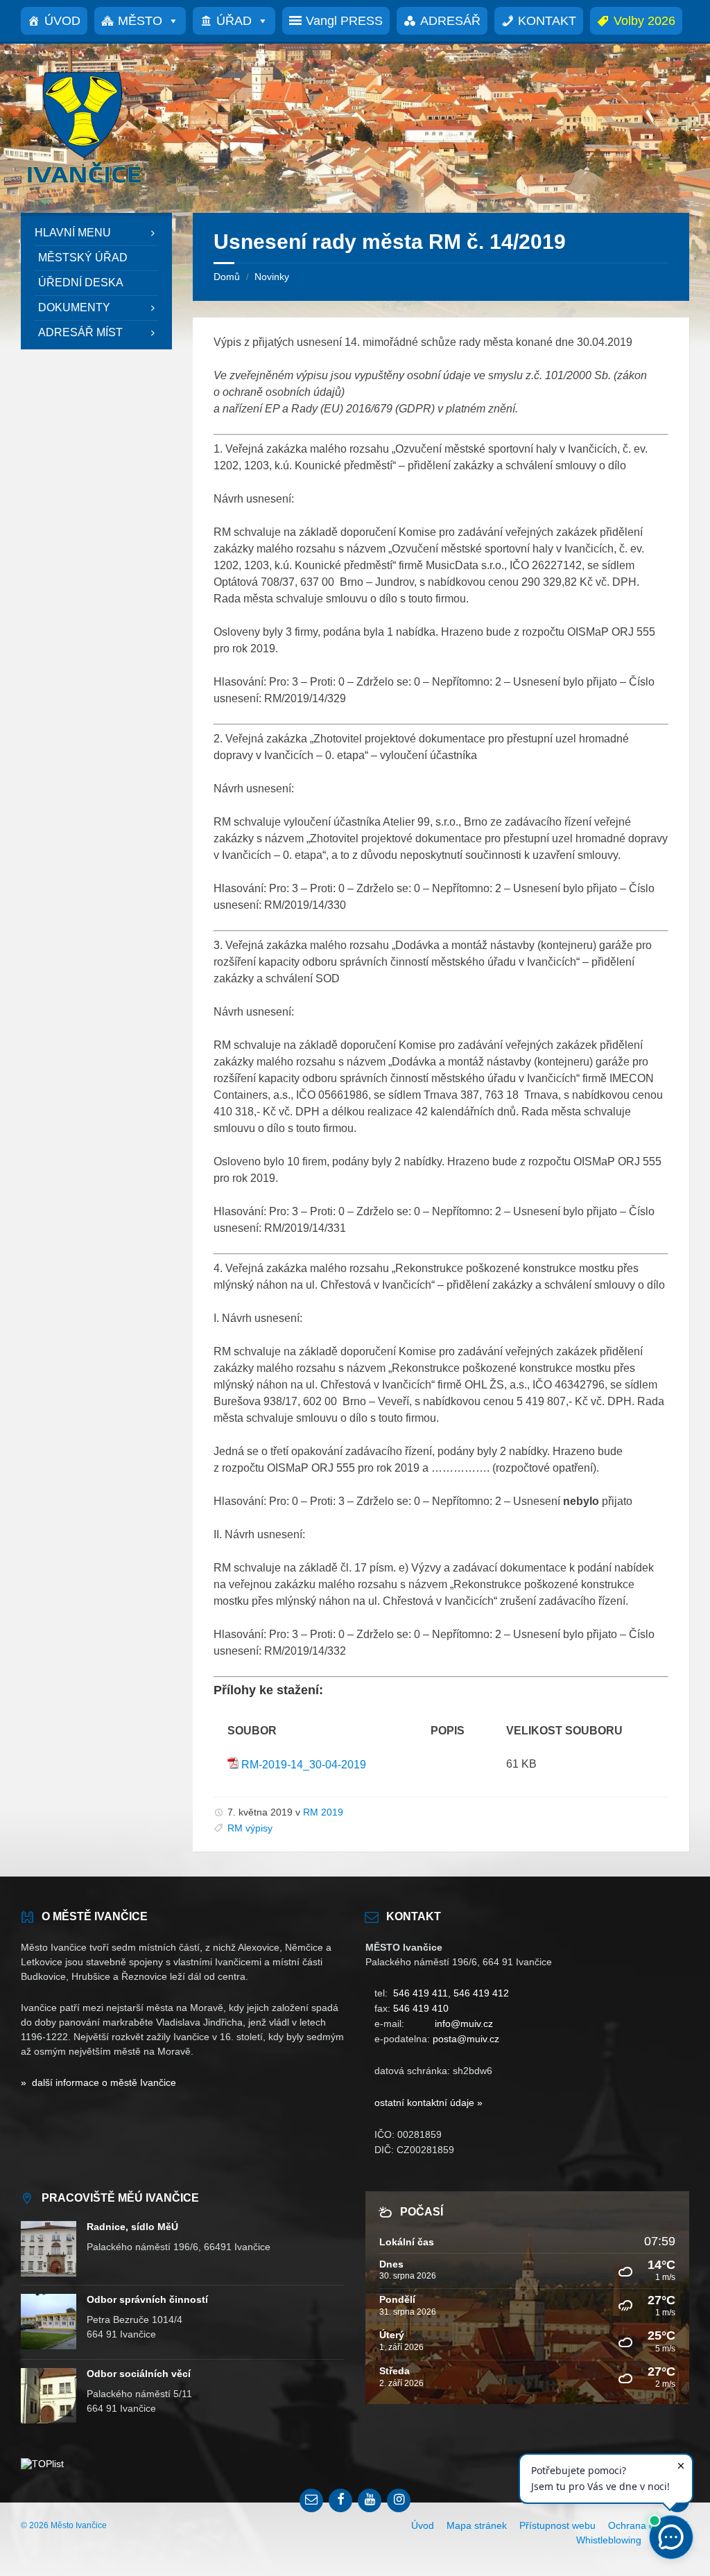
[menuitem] (96, 233)
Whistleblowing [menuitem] (609, 2540)
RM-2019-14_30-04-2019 (304, 1765)
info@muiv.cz (464, 2024)
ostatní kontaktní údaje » (428, 2103)
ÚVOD (62, 21)
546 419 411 (421, 1993)
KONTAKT (547, 21)
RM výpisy (250, 1828)
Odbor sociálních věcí (139, 2374)
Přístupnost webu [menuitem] (557, 2525)
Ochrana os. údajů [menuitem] (649, 2525)
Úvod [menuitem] (423, 2525)
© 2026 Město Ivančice (64, 2525)
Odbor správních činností (147, 2299)
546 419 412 (481, 1993)
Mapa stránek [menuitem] (477, 2525)
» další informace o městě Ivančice (98, 2082)
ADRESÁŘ (450, 21)
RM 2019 (323, 1812)
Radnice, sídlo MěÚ (132, 2227)
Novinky (272, 277)
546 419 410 (421, 2008)
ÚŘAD (234, 21)
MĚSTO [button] (140, 21)
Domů (227, 277)
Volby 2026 (644, 21)
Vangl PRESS (344, 21)
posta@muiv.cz (466, 2039)
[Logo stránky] (83, 185)
